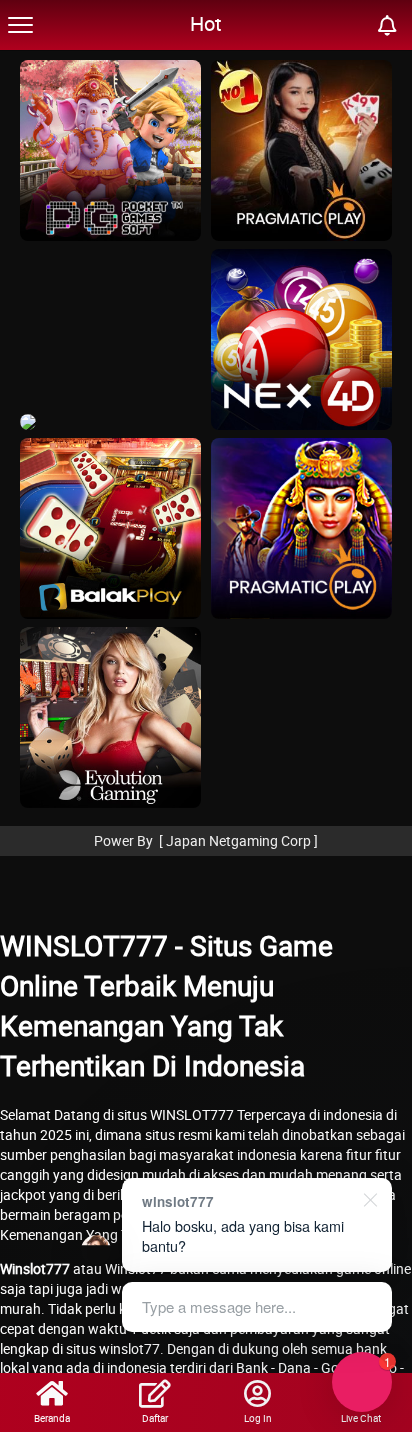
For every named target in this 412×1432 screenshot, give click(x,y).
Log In (258, 1418)
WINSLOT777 (192, 1114)
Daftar (155, 1418)
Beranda (52, 1418)
